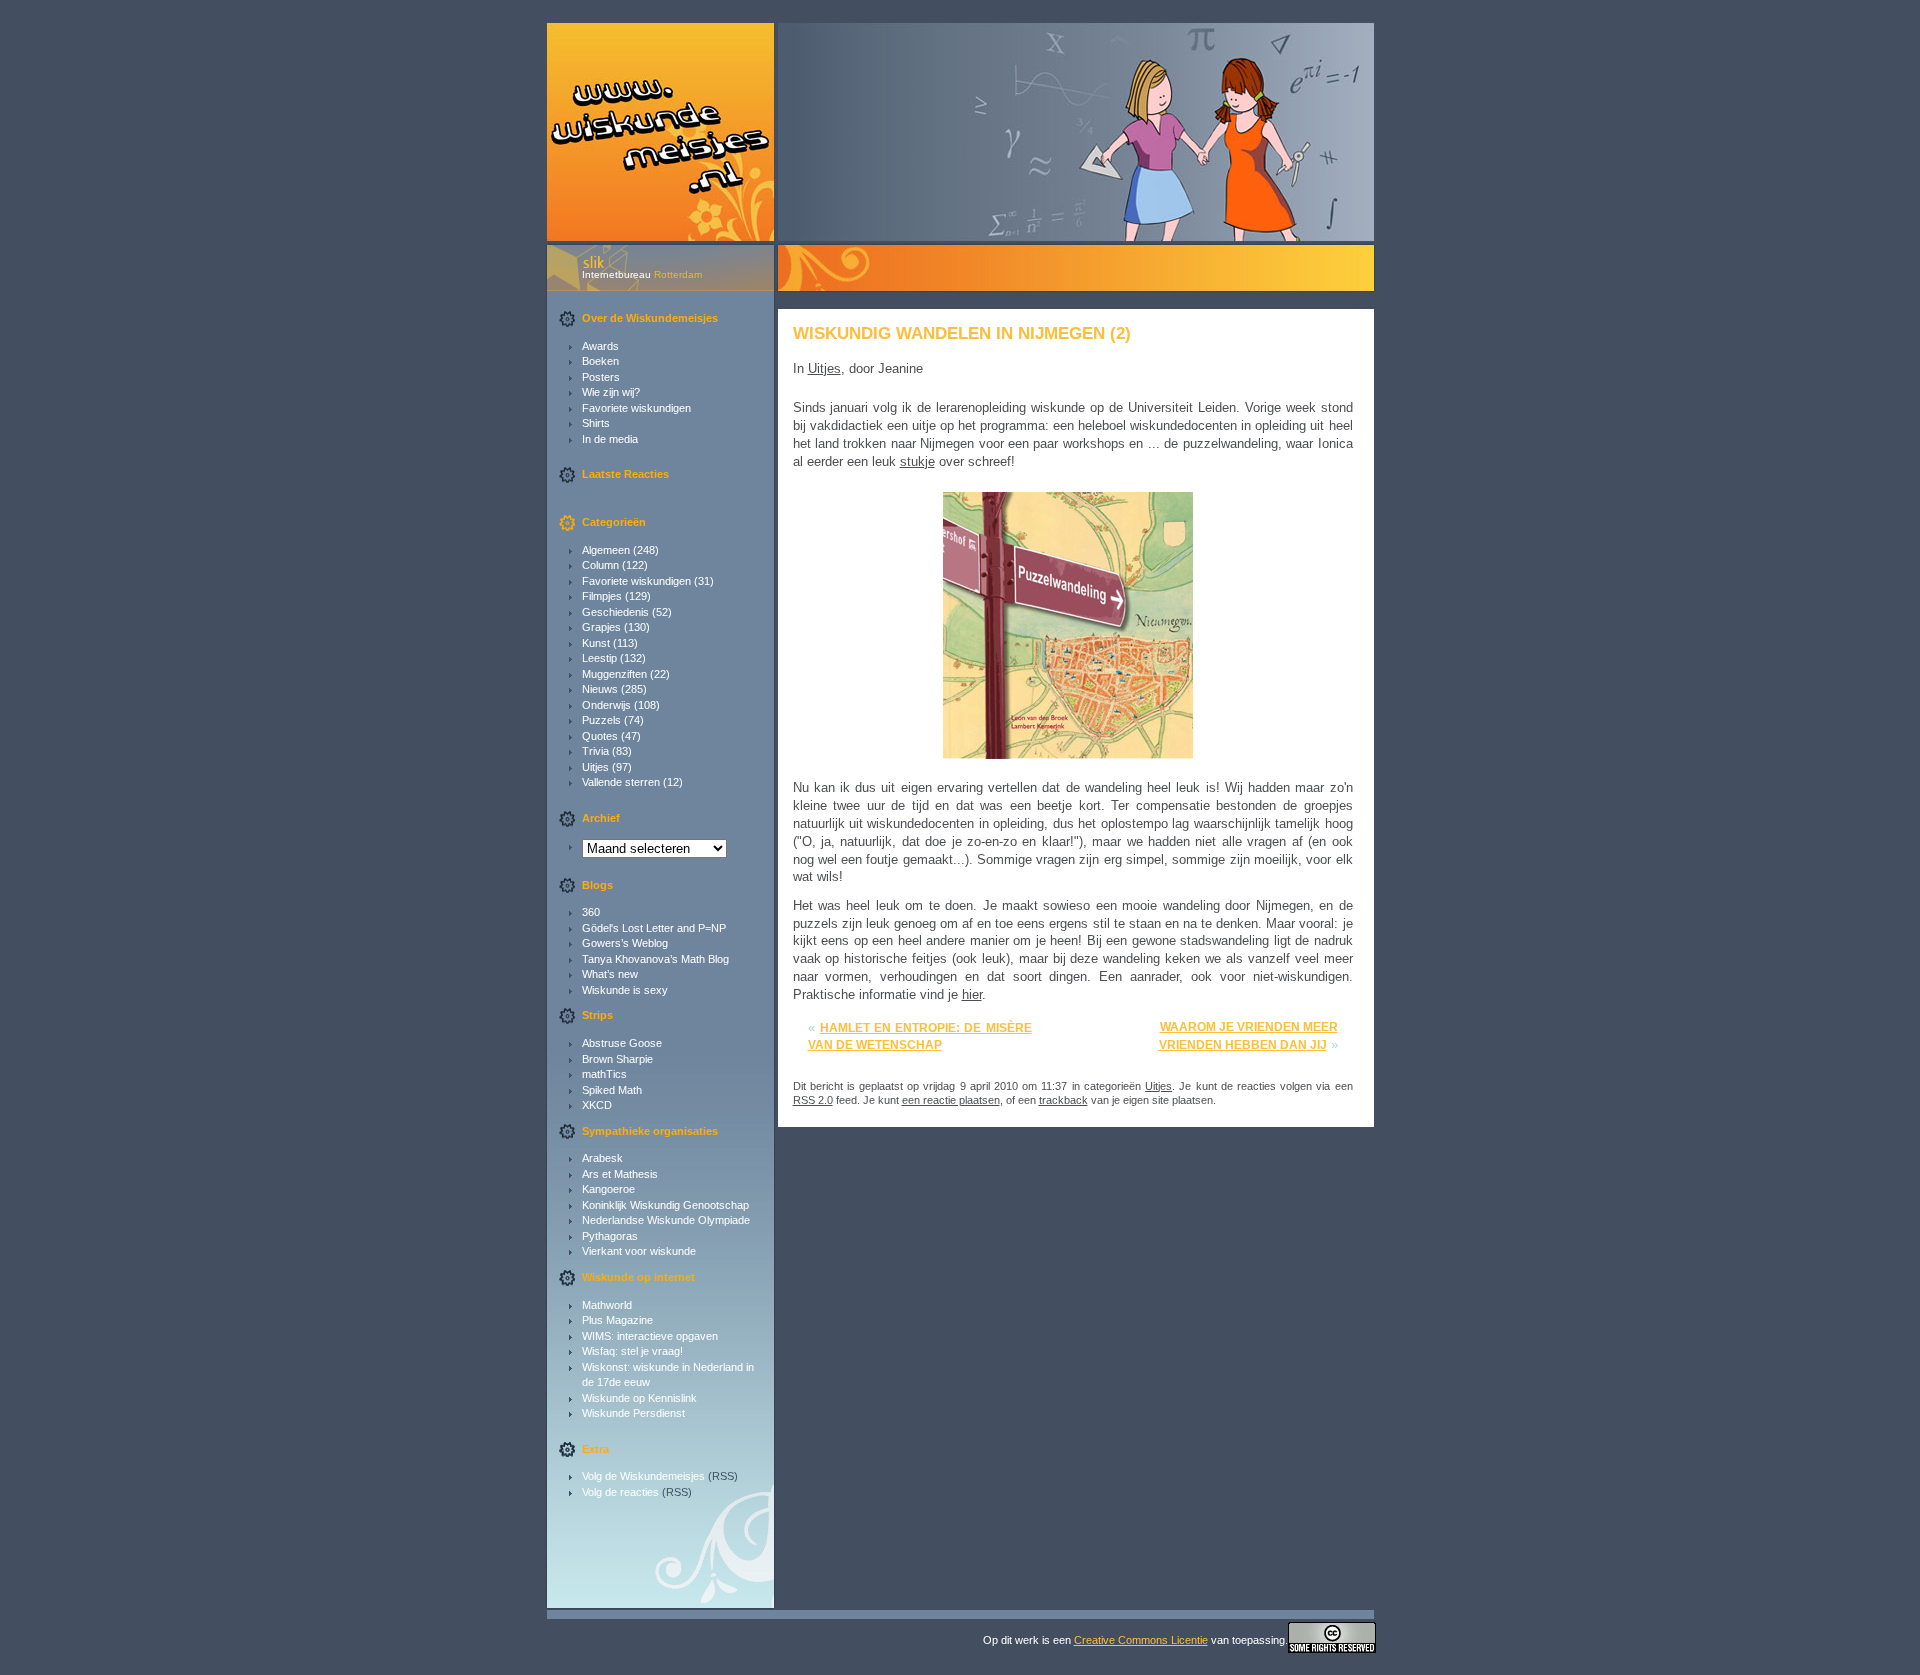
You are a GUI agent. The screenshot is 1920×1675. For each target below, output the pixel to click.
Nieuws (600, 689)
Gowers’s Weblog (625, 943)
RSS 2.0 (813, 1100)
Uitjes (595, 767)
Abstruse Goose (622, 1043)
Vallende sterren (621, 782)
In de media (610, 439)
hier (972, 994)
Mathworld (607, 1305)
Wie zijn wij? (611, 392)
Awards (600, 346)
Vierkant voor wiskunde (639, 1251)
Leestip (599, 658)
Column (600, 565)
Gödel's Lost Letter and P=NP (654, 928)
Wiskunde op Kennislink (639, 1398)
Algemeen (606, 550)
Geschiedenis (615, 612)
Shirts (596, 423)
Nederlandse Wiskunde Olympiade (666, 1220)
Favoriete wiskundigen (636, 408)
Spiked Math (612, 1090)
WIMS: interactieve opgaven (650, 1336)
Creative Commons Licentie (1141, 1640)
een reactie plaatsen (951, 1100)
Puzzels (601, 720)
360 (591, 912)
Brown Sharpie (617, 1059)
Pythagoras (610, 1236)
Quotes (600, 736)
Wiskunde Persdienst (633, 1413)
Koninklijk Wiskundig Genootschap (665, 1205)
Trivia (595, 751)
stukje (917, 461)
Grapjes (601, 627)
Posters (601, 377)
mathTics (604, 1074)
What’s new (610, 974)
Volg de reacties (620, 1492)
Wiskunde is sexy (625, 990)
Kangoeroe (608, 1189)
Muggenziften (614, 674)
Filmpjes (602, 596)
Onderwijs (606, 705)
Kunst (596, 643)
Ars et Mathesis (620, 1174)
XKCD (597, 1105)
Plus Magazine (617, 1320)
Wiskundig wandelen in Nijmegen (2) (962, 333)
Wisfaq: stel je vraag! (632, 1351)
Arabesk (602, 1158)
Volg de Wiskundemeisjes (643, 1476)
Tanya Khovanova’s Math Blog (655, 959)
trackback (1063, 1100)
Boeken (600, 361)
